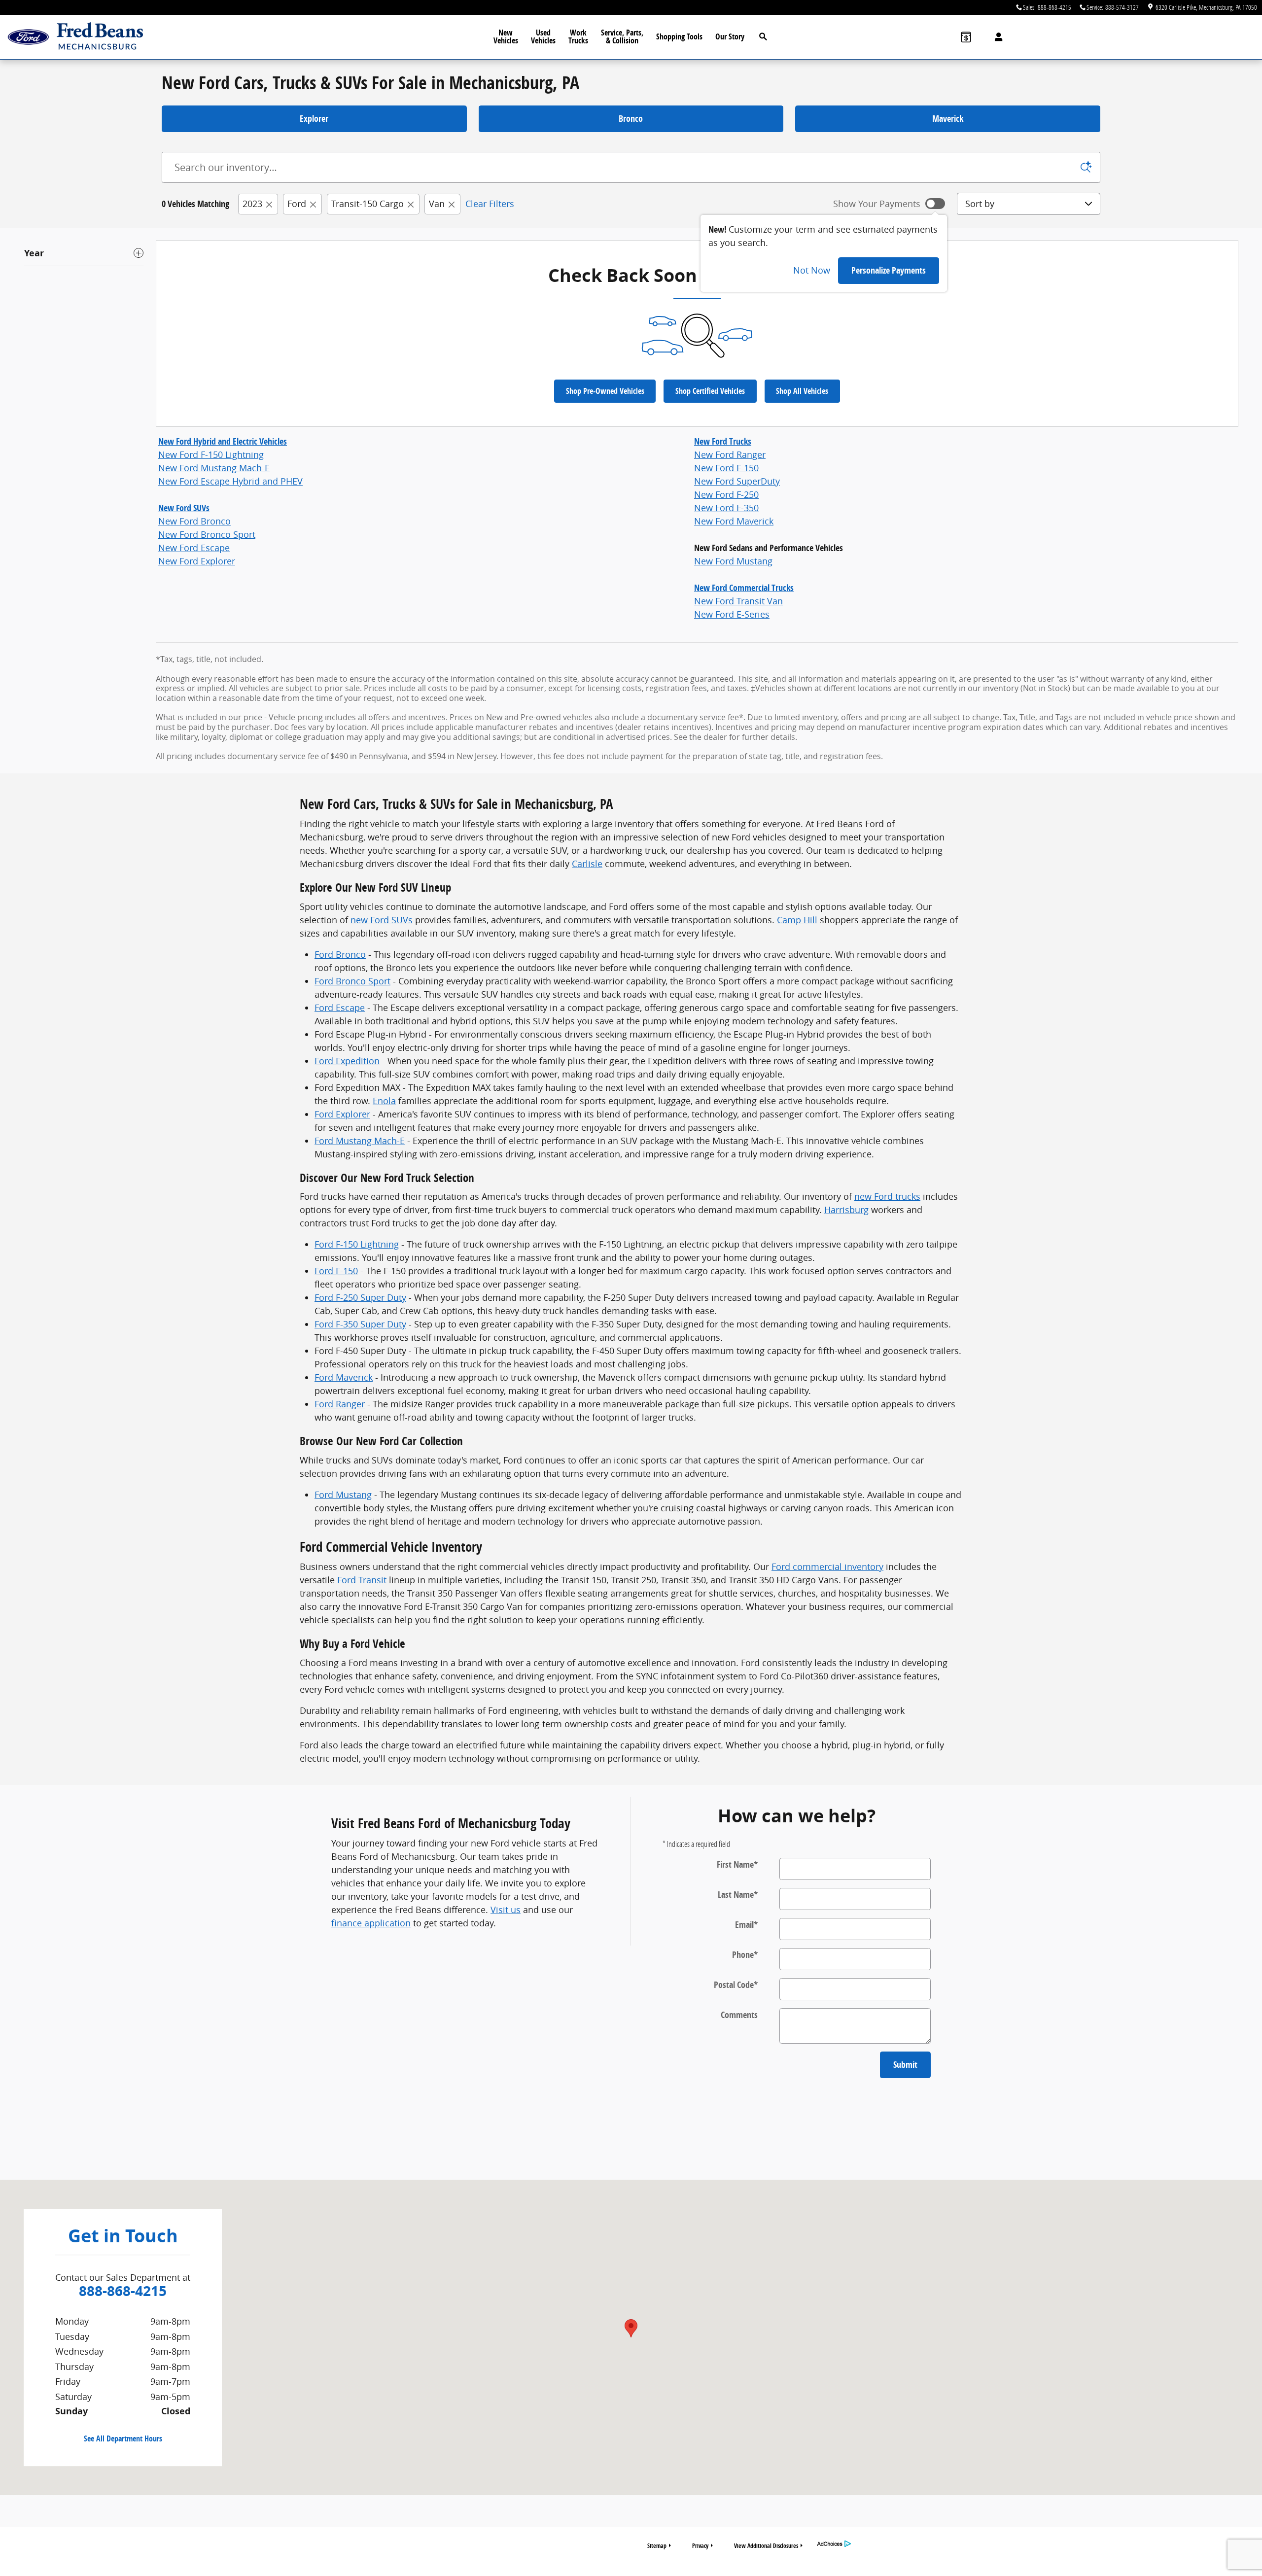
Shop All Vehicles (802, 391)
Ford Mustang (343, 1495)
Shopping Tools (679, 36)
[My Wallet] (966, 37)
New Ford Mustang (733, 561)
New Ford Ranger (730, 454)
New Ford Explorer (197, 561)
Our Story (730, 36)
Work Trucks (578, 36)
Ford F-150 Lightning (357, 1244)
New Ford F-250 (726, 494)
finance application (371, 1923)
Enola (384, 1101)
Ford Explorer (342, 1114)
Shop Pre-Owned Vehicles (605, 391)
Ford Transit (362, 1580)
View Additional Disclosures (766, 2546)
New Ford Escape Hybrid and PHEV (230, 481)
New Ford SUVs (184, 508)
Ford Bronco (340, 954)
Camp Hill (797, 920)
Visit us (506, 1910)
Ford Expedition (347, 1061)
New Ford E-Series (732, 614)
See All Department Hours (123, 2438)
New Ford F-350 (726, 508)
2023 (252, 204)
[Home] (28, 37)
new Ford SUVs (382, 920)
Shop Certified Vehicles (710, 391)
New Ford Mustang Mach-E (214, 468)
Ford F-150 (336, 1271)
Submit (905, 2065)
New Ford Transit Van (738, 601)
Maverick (948, 119)
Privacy (700, 2546)
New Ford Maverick (734, 521)
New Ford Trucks (723, 441)
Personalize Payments (889, 270)
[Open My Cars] (996, 37)
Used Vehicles (543, 36)
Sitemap (657, 2546)
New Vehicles (506, 36)
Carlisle (587, 864)
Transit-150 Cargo (368, 204)
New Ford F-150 (726, 468)
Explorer (314, 119)
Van (437, 204)
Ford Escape (340, 1008)
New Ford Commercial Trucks (744, 588)
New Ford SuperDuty (737, 481)
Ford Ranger (340, 1404)
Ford (297, 204)
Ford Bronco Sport (352, 981)
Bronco (631, 119)
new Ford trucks (887, 1196)
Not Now (812, 270)
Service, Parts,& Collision (622, 36)
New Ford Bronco (194, 521)
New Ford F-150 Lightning (211, 454)
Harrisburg (846, 1210)
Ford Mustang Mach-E (360, 1141)
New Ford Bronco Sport (207, 534)
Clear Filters (490, 204)
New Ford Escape (194, 548)
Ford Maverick (344, 1377)
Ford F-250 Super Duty (360, 1297)
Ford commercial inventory (827, 1566)
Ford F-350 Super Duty (360, 1324)
